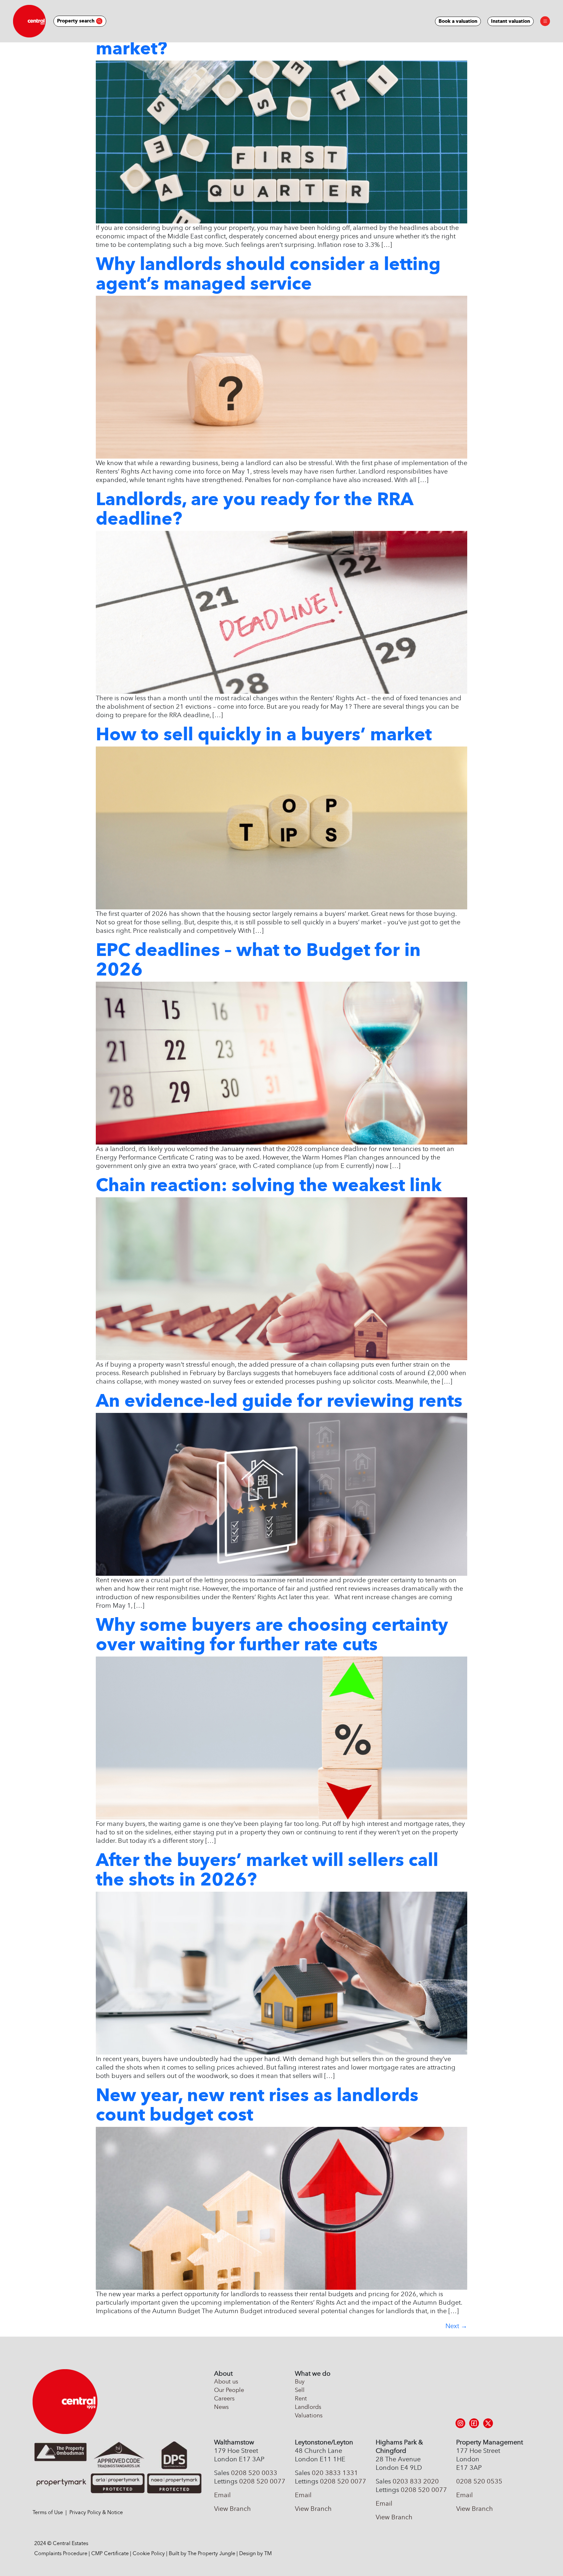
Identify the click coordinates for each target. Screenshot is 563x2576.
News (221, 2407)
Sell (300, 2390)
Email (222, 2495)
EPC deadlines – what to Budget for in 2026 (258, 960)
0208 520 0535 (479, 2481)
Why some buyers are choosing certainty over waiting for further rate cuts (272, 1634)
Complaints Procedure (61, 2553)
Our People (229, 2390)
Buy (300, 2382)
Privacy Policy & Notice (96, 2512)
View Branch (232, 2509)
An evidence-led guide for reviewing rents (279, 1401)
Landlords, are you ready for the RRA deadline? (254, 509)
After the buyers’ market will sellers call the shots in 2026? (267, 1870)
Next (456, 2326)
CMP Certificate (110, 2553)
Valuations (309, 2415)
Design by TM (255, 2553)
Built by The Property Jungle (202, 2553)
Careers (224, 2398)
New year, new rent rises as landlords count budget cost (257, 2105)
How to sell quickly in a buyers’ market (264, 734)
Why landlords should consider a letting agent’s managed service (268, 274)
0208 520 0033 (254, 2473)
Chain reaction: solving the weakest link (269, 1185)
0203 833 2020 (416, 2481)
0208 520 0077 (262, 2481)
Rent (301, 2398)
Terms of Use (48, 2512)
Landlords (308, 2407)
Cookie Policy (149, 2553)
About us (226, 2382)
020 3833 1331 (335, 2473)
